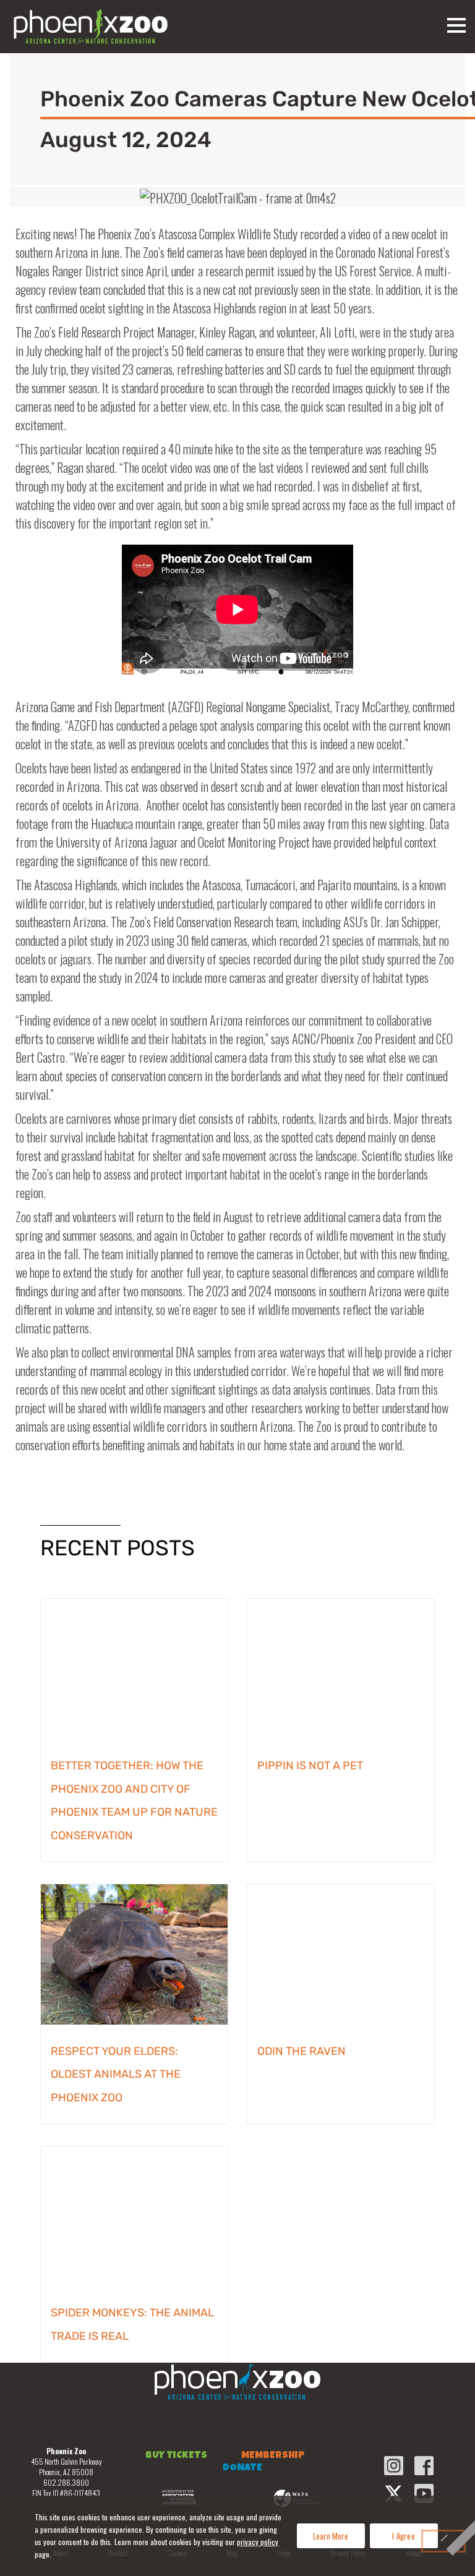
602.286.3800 (66, 2482)
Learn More (331, 2536)
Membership (273, 2456)
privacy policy (258, 2542)
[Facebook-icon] (424, 2466)
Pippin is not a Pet (310, 1766)
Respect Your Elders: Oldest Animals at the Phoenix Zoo (116, 2075)
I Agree (404, 2536)
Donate (242, 2468)
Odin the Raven (302, 2051)
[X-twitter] (394, 2493)
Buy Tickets (176, 2456)
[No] (443, 2541)
